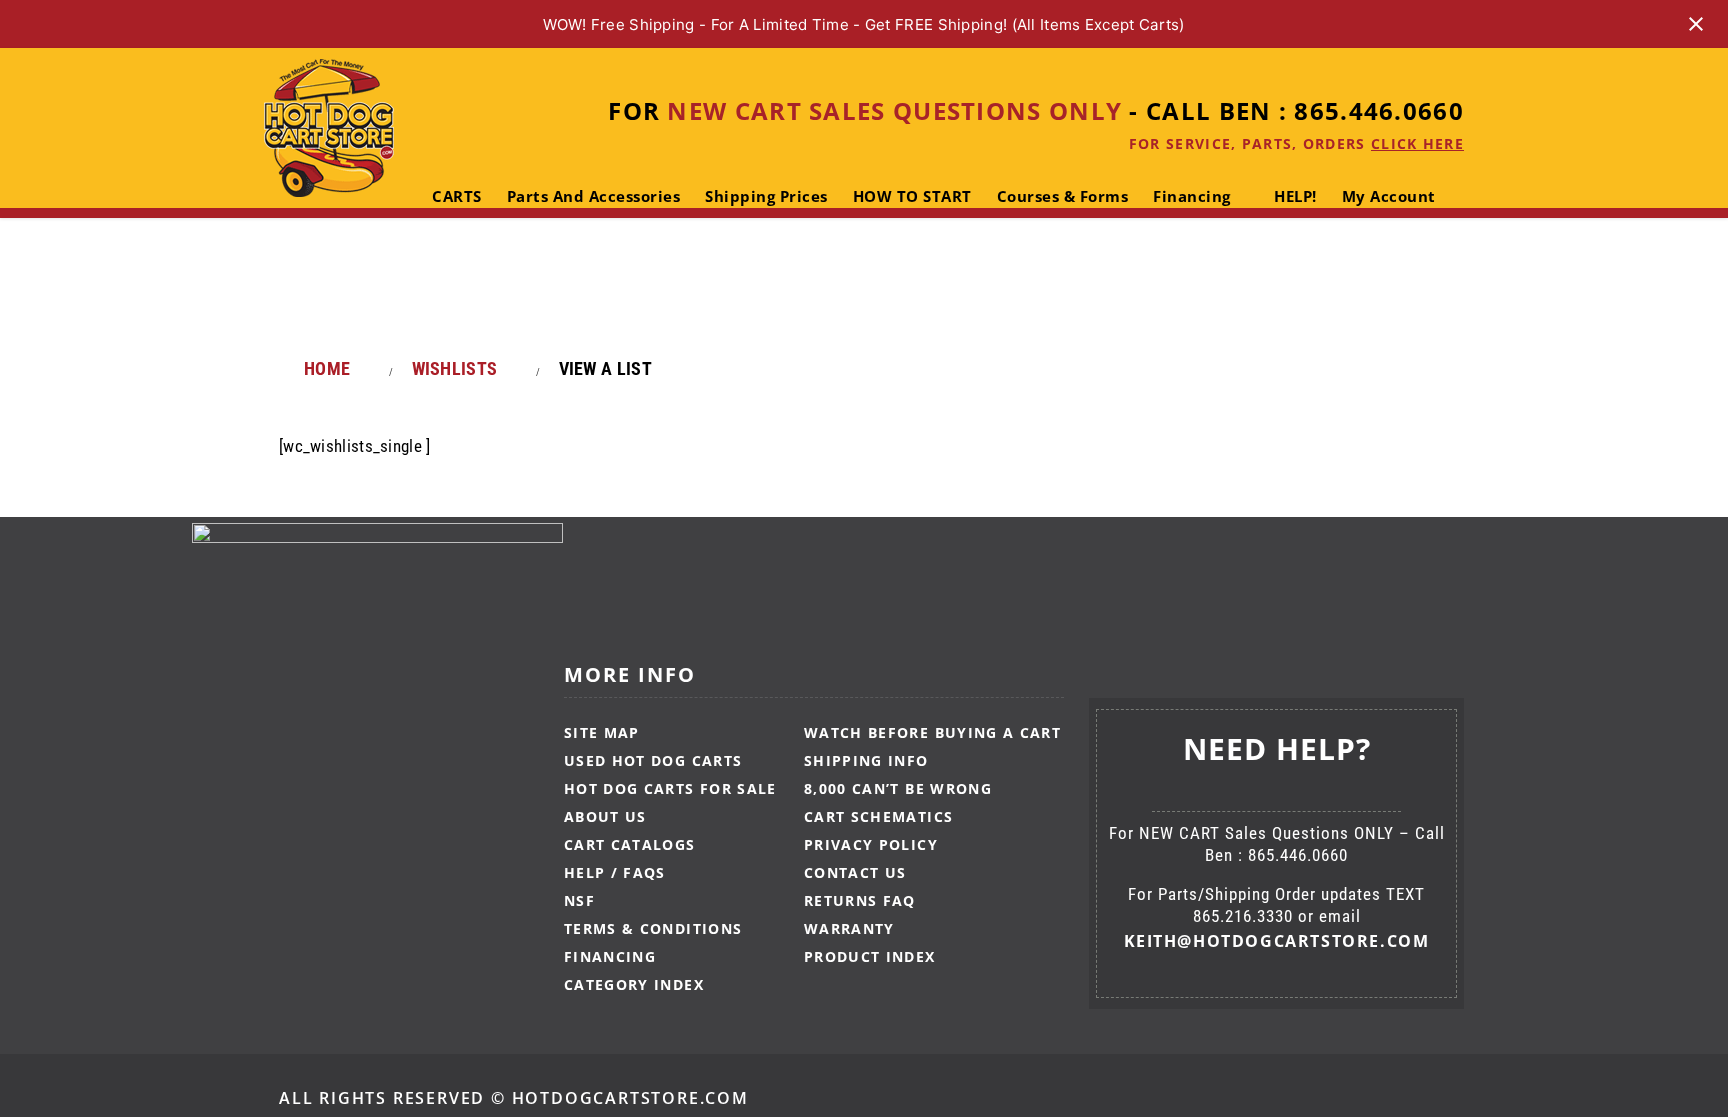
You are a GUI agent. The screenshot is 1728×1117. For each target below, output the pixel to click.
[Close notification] (1696, 24)
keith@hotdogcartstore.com (1277, 941)
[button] (488, 277)
